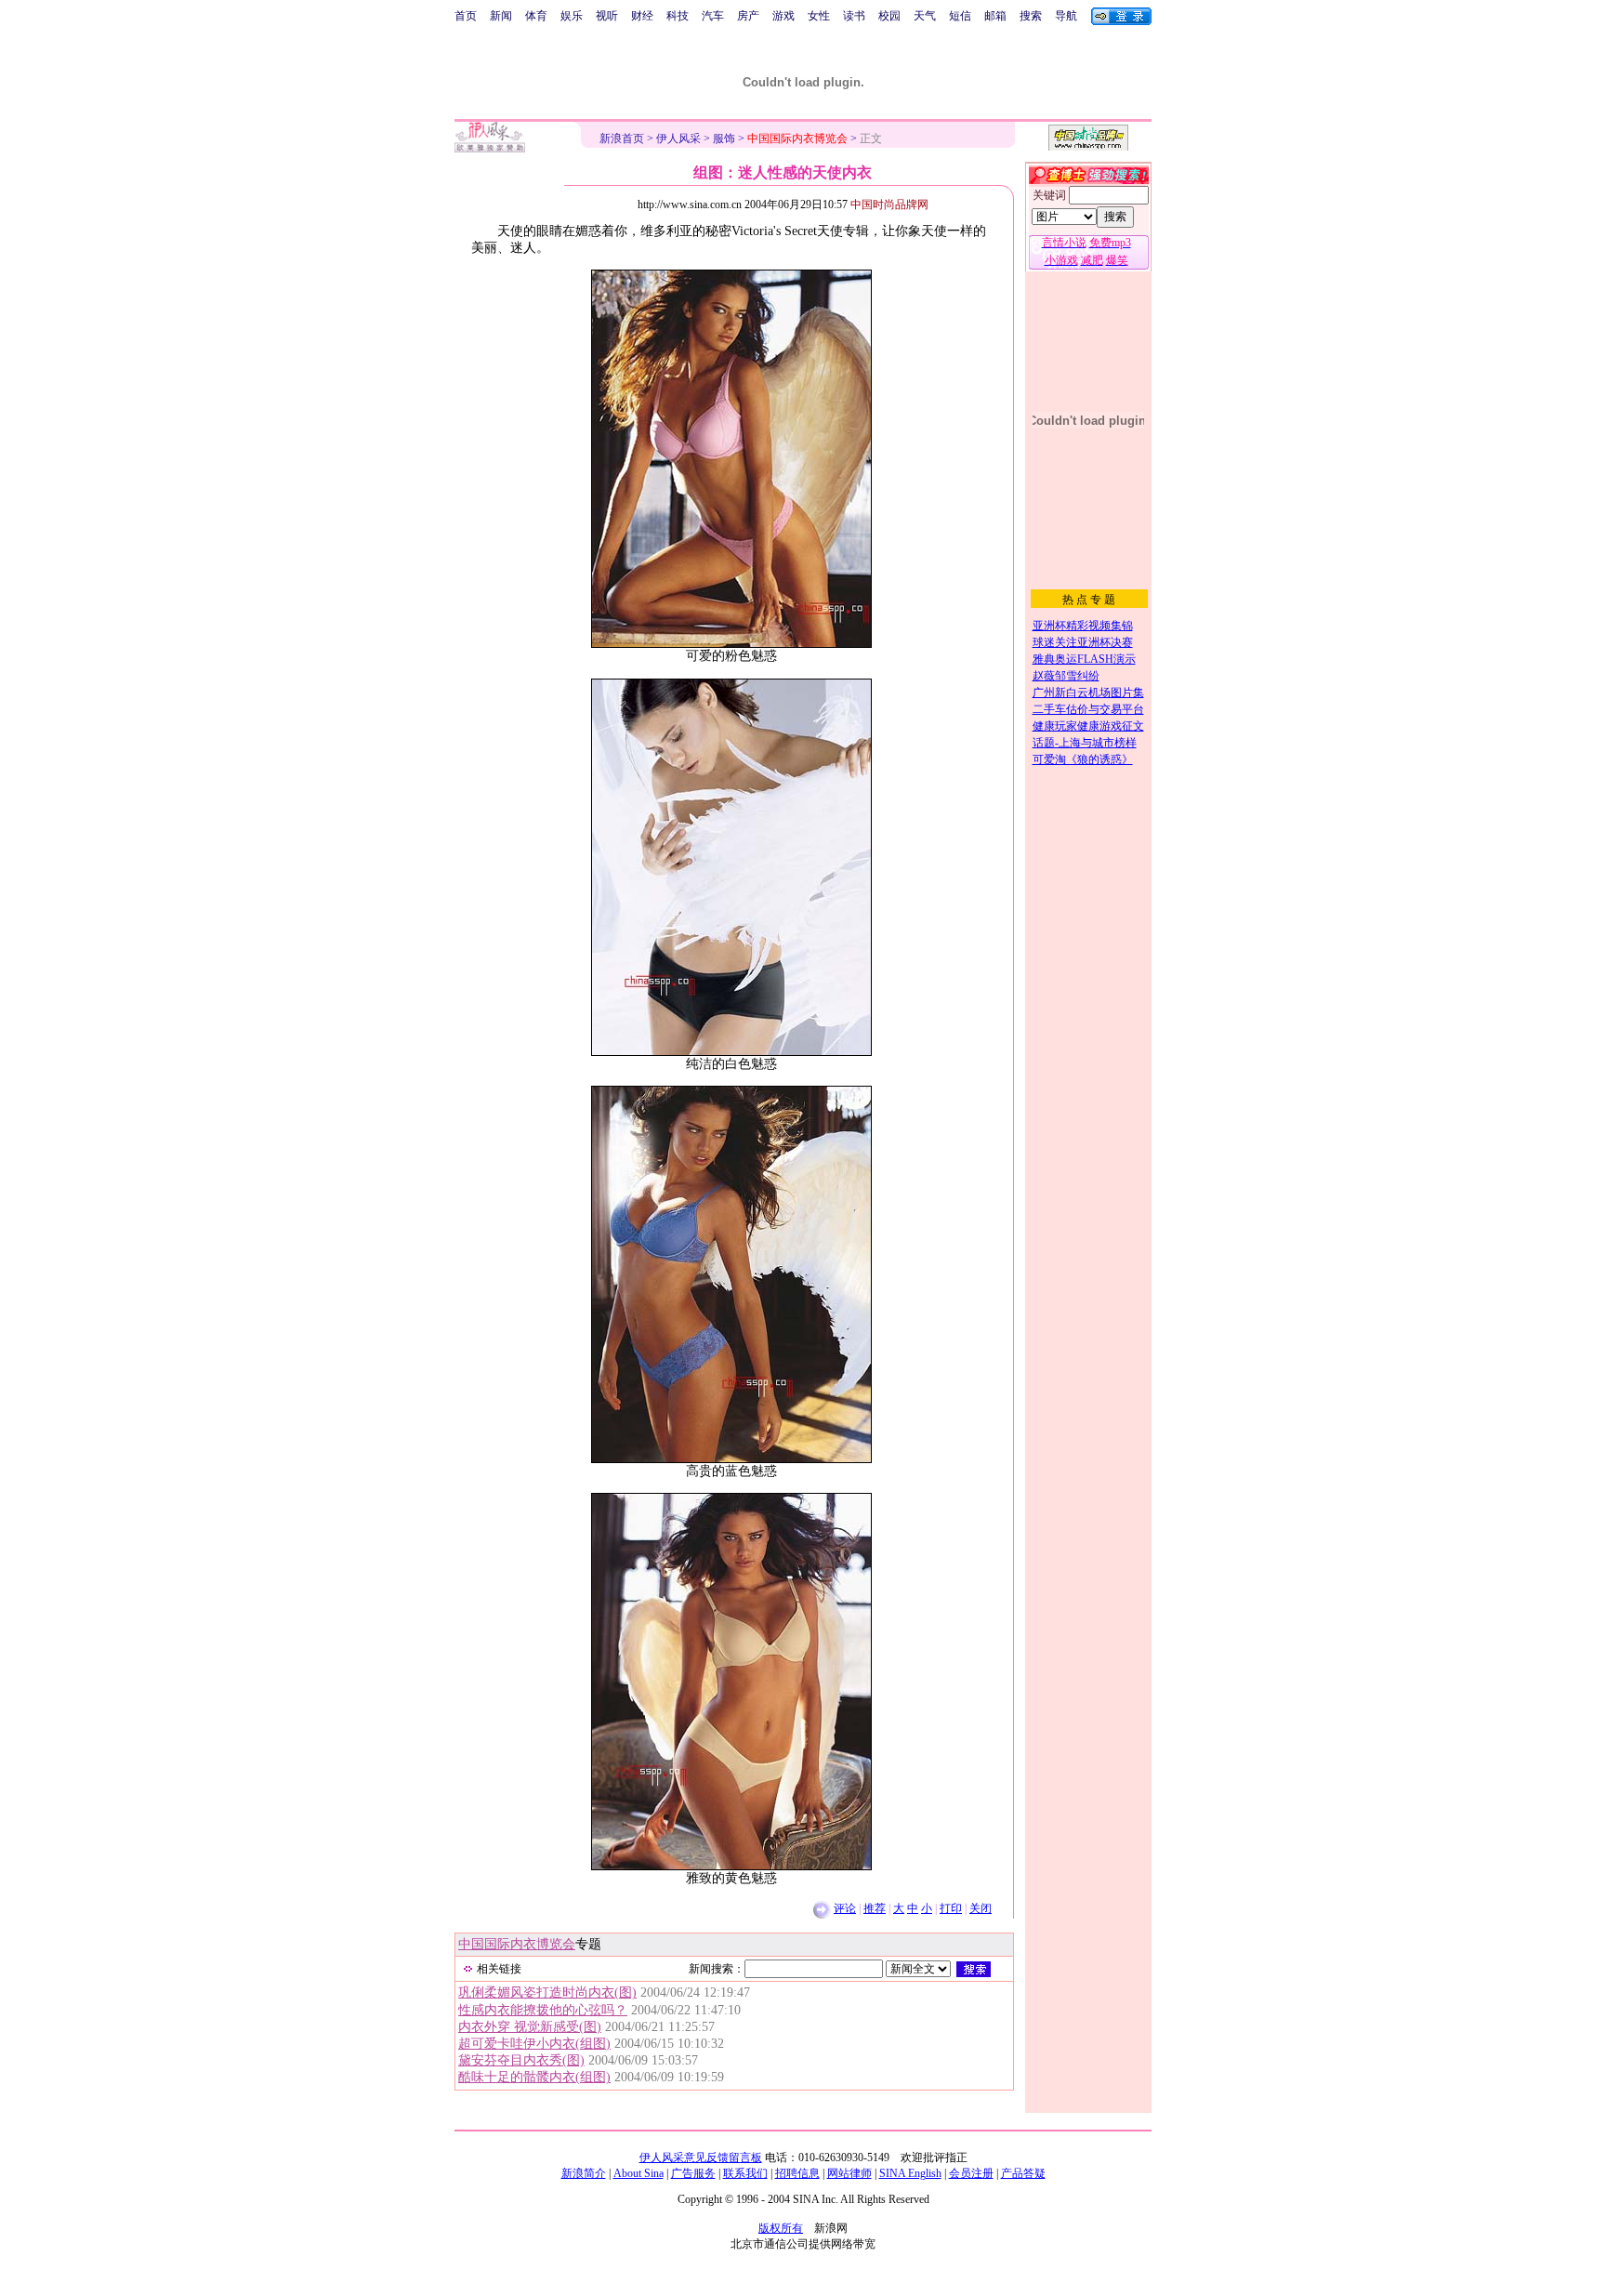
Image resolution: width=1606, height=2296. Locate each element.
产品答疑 (1023, 2173)
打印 (951, 1908)
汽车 (713, 16)
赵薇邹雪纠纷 (1066, 676)
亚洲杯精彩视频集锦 (1083, 626)
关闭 (981, 1908)
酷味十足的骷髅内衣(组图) (534, 2077)
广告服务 (693, 2173)
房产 (748, 16)
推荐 (875, 1908)
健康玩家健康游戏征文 (1088, 726)
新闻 (501, 16)
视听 (607, 16)
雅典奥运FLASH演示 (1084, 659)
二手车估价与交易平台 (1088, 709)
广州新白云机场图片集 (1088, 693)
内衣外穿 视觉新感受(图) (530, 2027)
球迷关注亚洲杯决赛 (1083, 642)
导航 (1066, 16)
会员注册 (971, 2173)
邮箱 (995, 16)
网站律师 (849, 2173)
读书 (854, 16)
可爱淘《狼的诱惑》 (1083, 759)
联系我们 (745, 2173)
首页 (466, 16)
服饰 (724, 139)
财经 (642, 16)
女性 (819, 16)
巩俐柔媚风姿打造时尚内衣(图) (547, 1993)
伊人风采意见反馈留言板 (701, 2157)
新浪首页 (622, 139)
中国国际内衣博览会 (517, 1944)
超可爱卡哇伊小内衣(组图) (534, 2044)
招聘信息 (797, 2173)
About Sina (638, 2173)
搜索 (1031, 16)
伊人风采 (678, 139)
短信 (960, 16)
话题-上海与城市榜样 (1085, 743)
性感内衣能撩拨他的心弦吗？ (543, 2010)
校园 (889, 16)
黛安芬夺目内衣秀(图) (521, 2060)
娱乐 (572, 16)
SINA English (910, 2173)
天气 (925, 16)
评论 (845, 1908)
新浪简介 (584, 2173)
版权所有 (781, 2228)
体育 (536, 16)
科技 (678, 16)
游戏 (783, 16)
